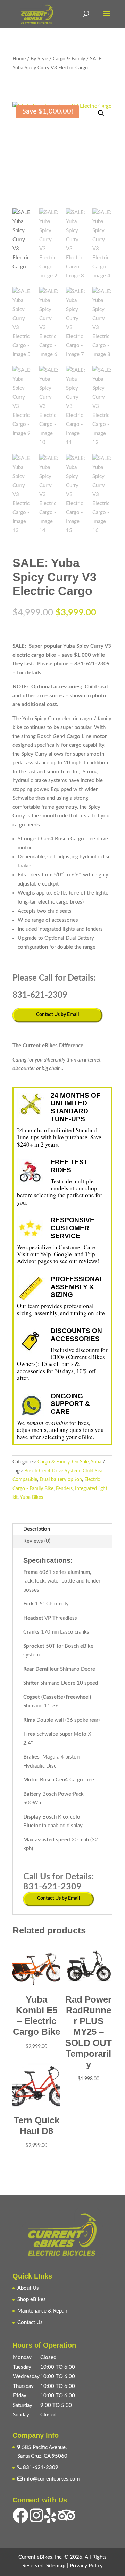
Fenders (64, 1489)
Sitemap (56, 2566)
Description (37, 1529)
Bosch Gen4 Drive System (52, 1471)
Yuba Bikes (31, 1497)
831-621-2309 (40, 2468)
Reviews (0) (37, 1541)
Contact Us (30, 2322)
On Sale (80, 1462)
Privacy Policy (86, 2566)
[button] (101, 113)
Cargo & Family (69, 59)
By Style (39, 59)
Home (19, 59)
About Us (28, 2288)
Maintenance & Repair (42, 2311)
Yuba (96, 1462)
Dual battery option (61, 1480)
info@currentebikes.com (51, 2479)
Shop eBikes (32, 2300)
